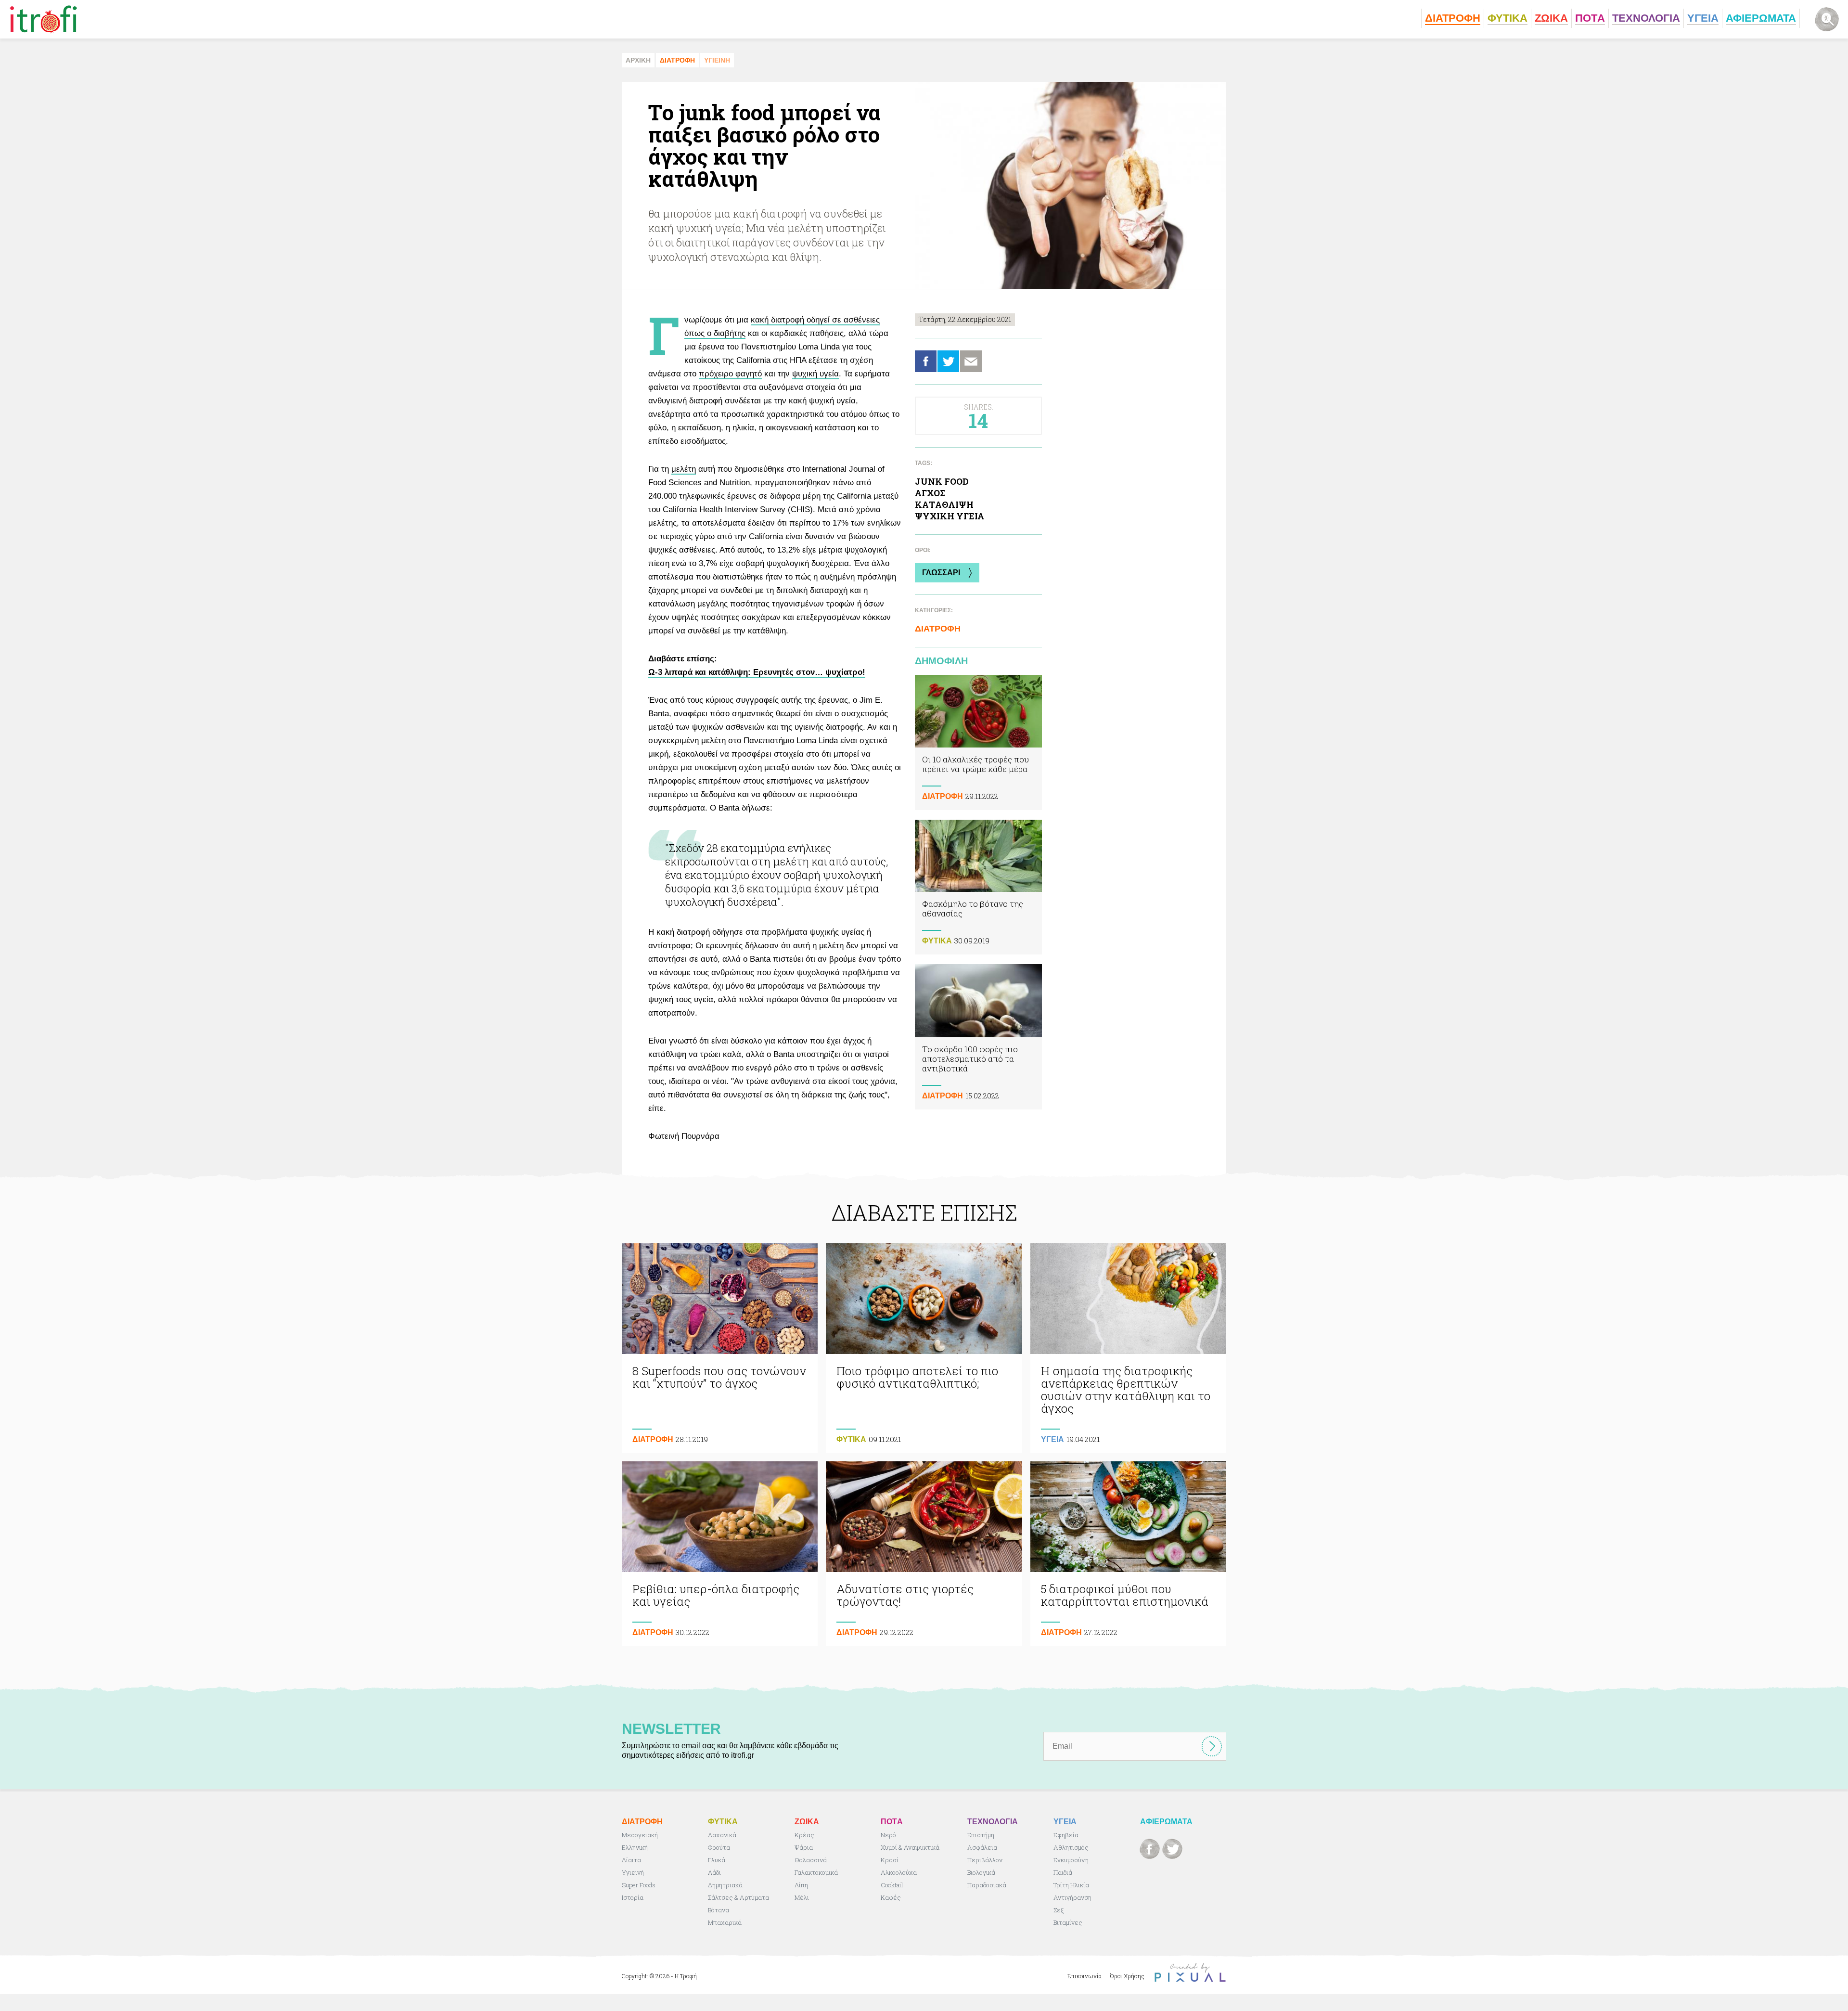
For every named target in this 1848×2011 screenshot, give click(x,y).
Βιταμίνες (1068, 1922)
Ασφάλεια (982, 1847)
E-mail (971, 361)
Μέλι (802, 1897)
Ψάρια (804, 1847)
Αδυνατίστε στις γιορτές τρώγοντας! (924, 1554)
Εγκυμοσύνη (1071, 1860)
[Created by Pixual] (1190, 1973)
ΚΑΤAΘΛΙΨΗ (944, 504)
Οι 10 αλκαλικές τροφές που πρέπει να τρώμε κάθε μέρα (978, 742)
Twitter (948, 361)
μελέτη (684, 469)
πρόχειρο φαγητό (730, 374)
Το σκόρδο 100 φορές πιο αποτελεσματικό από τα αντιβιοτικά (978, 1037)
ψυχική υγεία (815, 374)
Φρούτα (719, 1847)
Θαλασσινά (811, 1860)
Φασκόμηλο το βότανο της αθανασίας (978, 887)
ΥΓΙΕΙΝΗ (717, 60)
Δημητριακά (725, 1885)
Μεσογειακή (640, 1835)
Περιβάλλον (985, 1860)
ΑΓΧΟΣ (930, 493)
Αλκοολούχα (899, 1872)
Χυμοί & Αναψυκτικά (910, 1847)
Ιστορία (633, 1897)
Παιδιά (1063, 1872)
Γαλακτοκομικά (816, 1872)
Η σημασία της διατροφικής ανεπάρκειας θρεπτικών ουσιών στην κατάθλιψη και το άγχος (1128, 1348)
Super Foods (639, 1885)
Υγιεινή (633, 1872)
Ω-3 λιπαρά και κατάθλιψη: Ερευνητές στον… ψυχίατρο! (757, 672)
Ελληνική (635, 1847)
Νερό (888, 1835)
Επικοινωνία (1084, 1976)
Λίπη (801, 1885)
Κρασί (890, 1860)
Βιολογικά (981, 1872)
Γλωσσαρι (941, 573)
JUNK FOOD (942, 481)
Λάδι (714, 1872)
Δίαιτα (631, 1860)
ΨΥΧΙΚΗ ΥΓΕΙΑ (950, 516)
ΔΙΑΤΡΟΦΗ (677, 60)
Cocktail (892, 1885)
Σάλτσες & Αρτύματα (738, 1897)
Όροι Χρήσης (1127, 1976)
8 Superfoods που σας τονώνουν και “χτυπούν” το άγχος (720, 1348)
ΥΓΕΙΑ (1052, 1439)
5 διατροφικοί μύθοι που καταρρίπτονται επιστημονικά (1128, 1554)
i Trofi (44, 19)
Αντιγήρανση (1072, 1897)
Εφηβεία (1066, 1835)
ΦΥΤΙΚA (937, 941)
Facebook (926, 361)
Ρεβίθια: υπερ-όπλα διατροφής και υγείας (720, 1554)
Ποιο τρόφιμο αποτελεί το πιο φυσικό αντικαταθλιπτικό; (924, 1348)
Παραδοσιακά (987, 1885)
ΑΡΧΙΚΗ (638, 60)
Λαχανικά (722, 1835)
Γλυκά (717, 1860)
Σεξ (1059, 1910)
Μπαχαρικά (725, 1922)
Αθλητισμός (1071, 1847)
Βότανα (719, 1910)
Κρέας (804, 1835)
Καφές (891, 1897)
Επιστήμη (981, 1835)
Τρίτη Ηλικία (1071, 1885)
